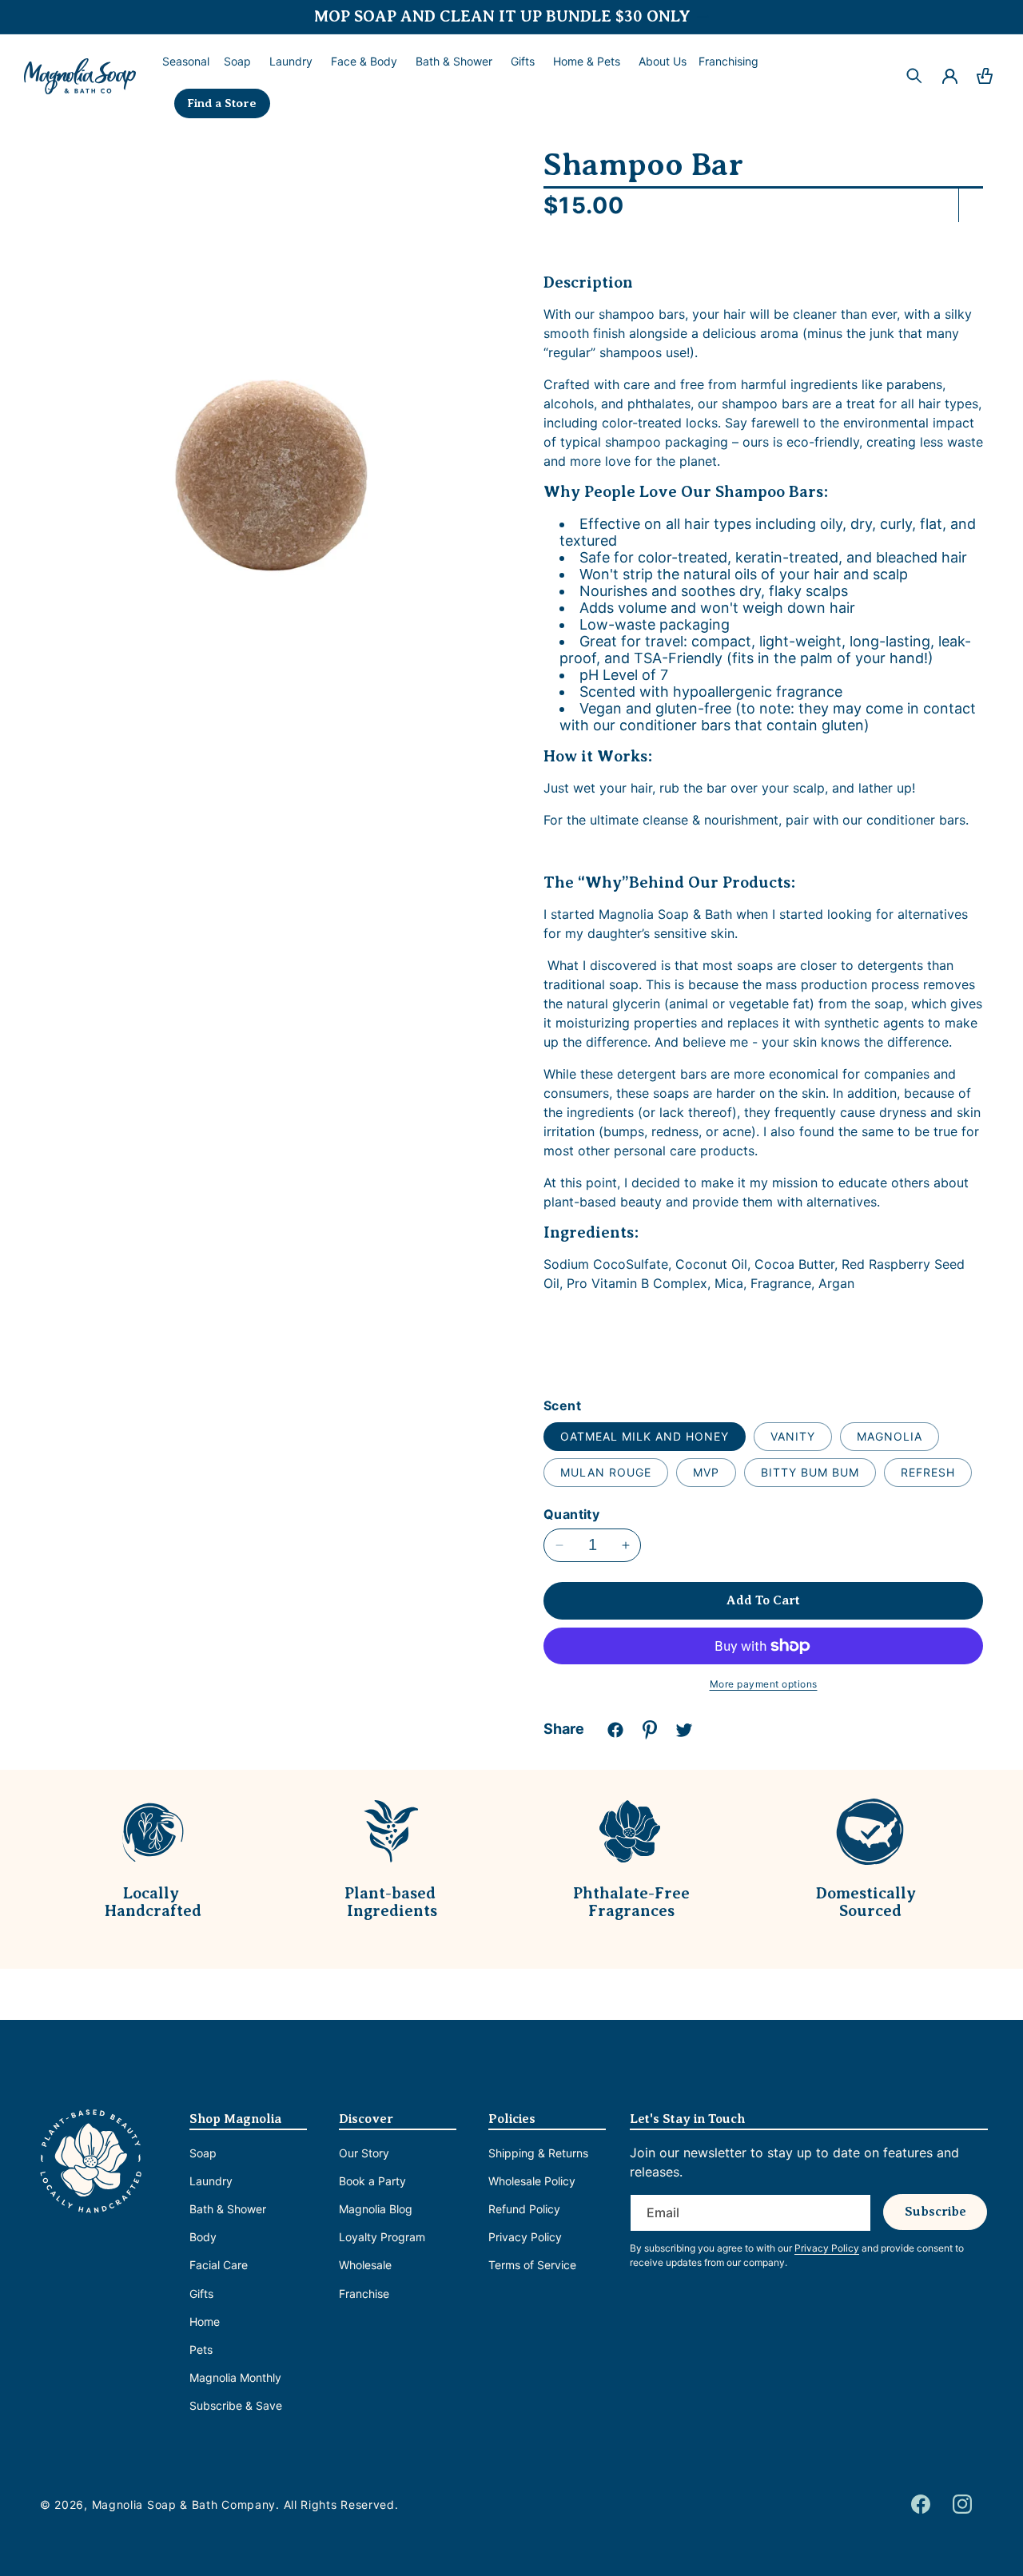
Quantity (571, 1514)
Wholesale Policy (532, 2181)
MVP (706, 1472)
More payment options (764, 1684)
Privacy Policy (525, 2237)
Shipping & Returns (538, 2153)
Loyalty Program (382, 2237)
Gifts (201, 2294)
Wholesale (365, 2265)
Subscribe (935, 2212)
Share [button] (564, 1729)
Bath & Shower (228, 2209)
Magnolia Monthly (235, 2377)
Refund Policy (524, 2209)
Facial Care (219, 2265)
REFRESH (928, 1472)
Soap (203, 2153)
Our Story (364, 2153)
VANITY (793, 1436)
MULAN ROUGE (606, 1472)
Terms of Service (532, 2265)
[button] (236, 62)
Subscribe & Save (236, 2405)
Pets (201, 2349)
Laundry (211, 2181)
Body (203, 2237)
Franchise (364, 2294)
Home (205, 2322)
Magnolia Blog (376, 2209)
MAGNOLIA (890, 1436)
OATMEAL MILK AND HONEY (645, 1436)
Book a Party (372, 2181)
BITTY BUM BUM (810, 1472)
